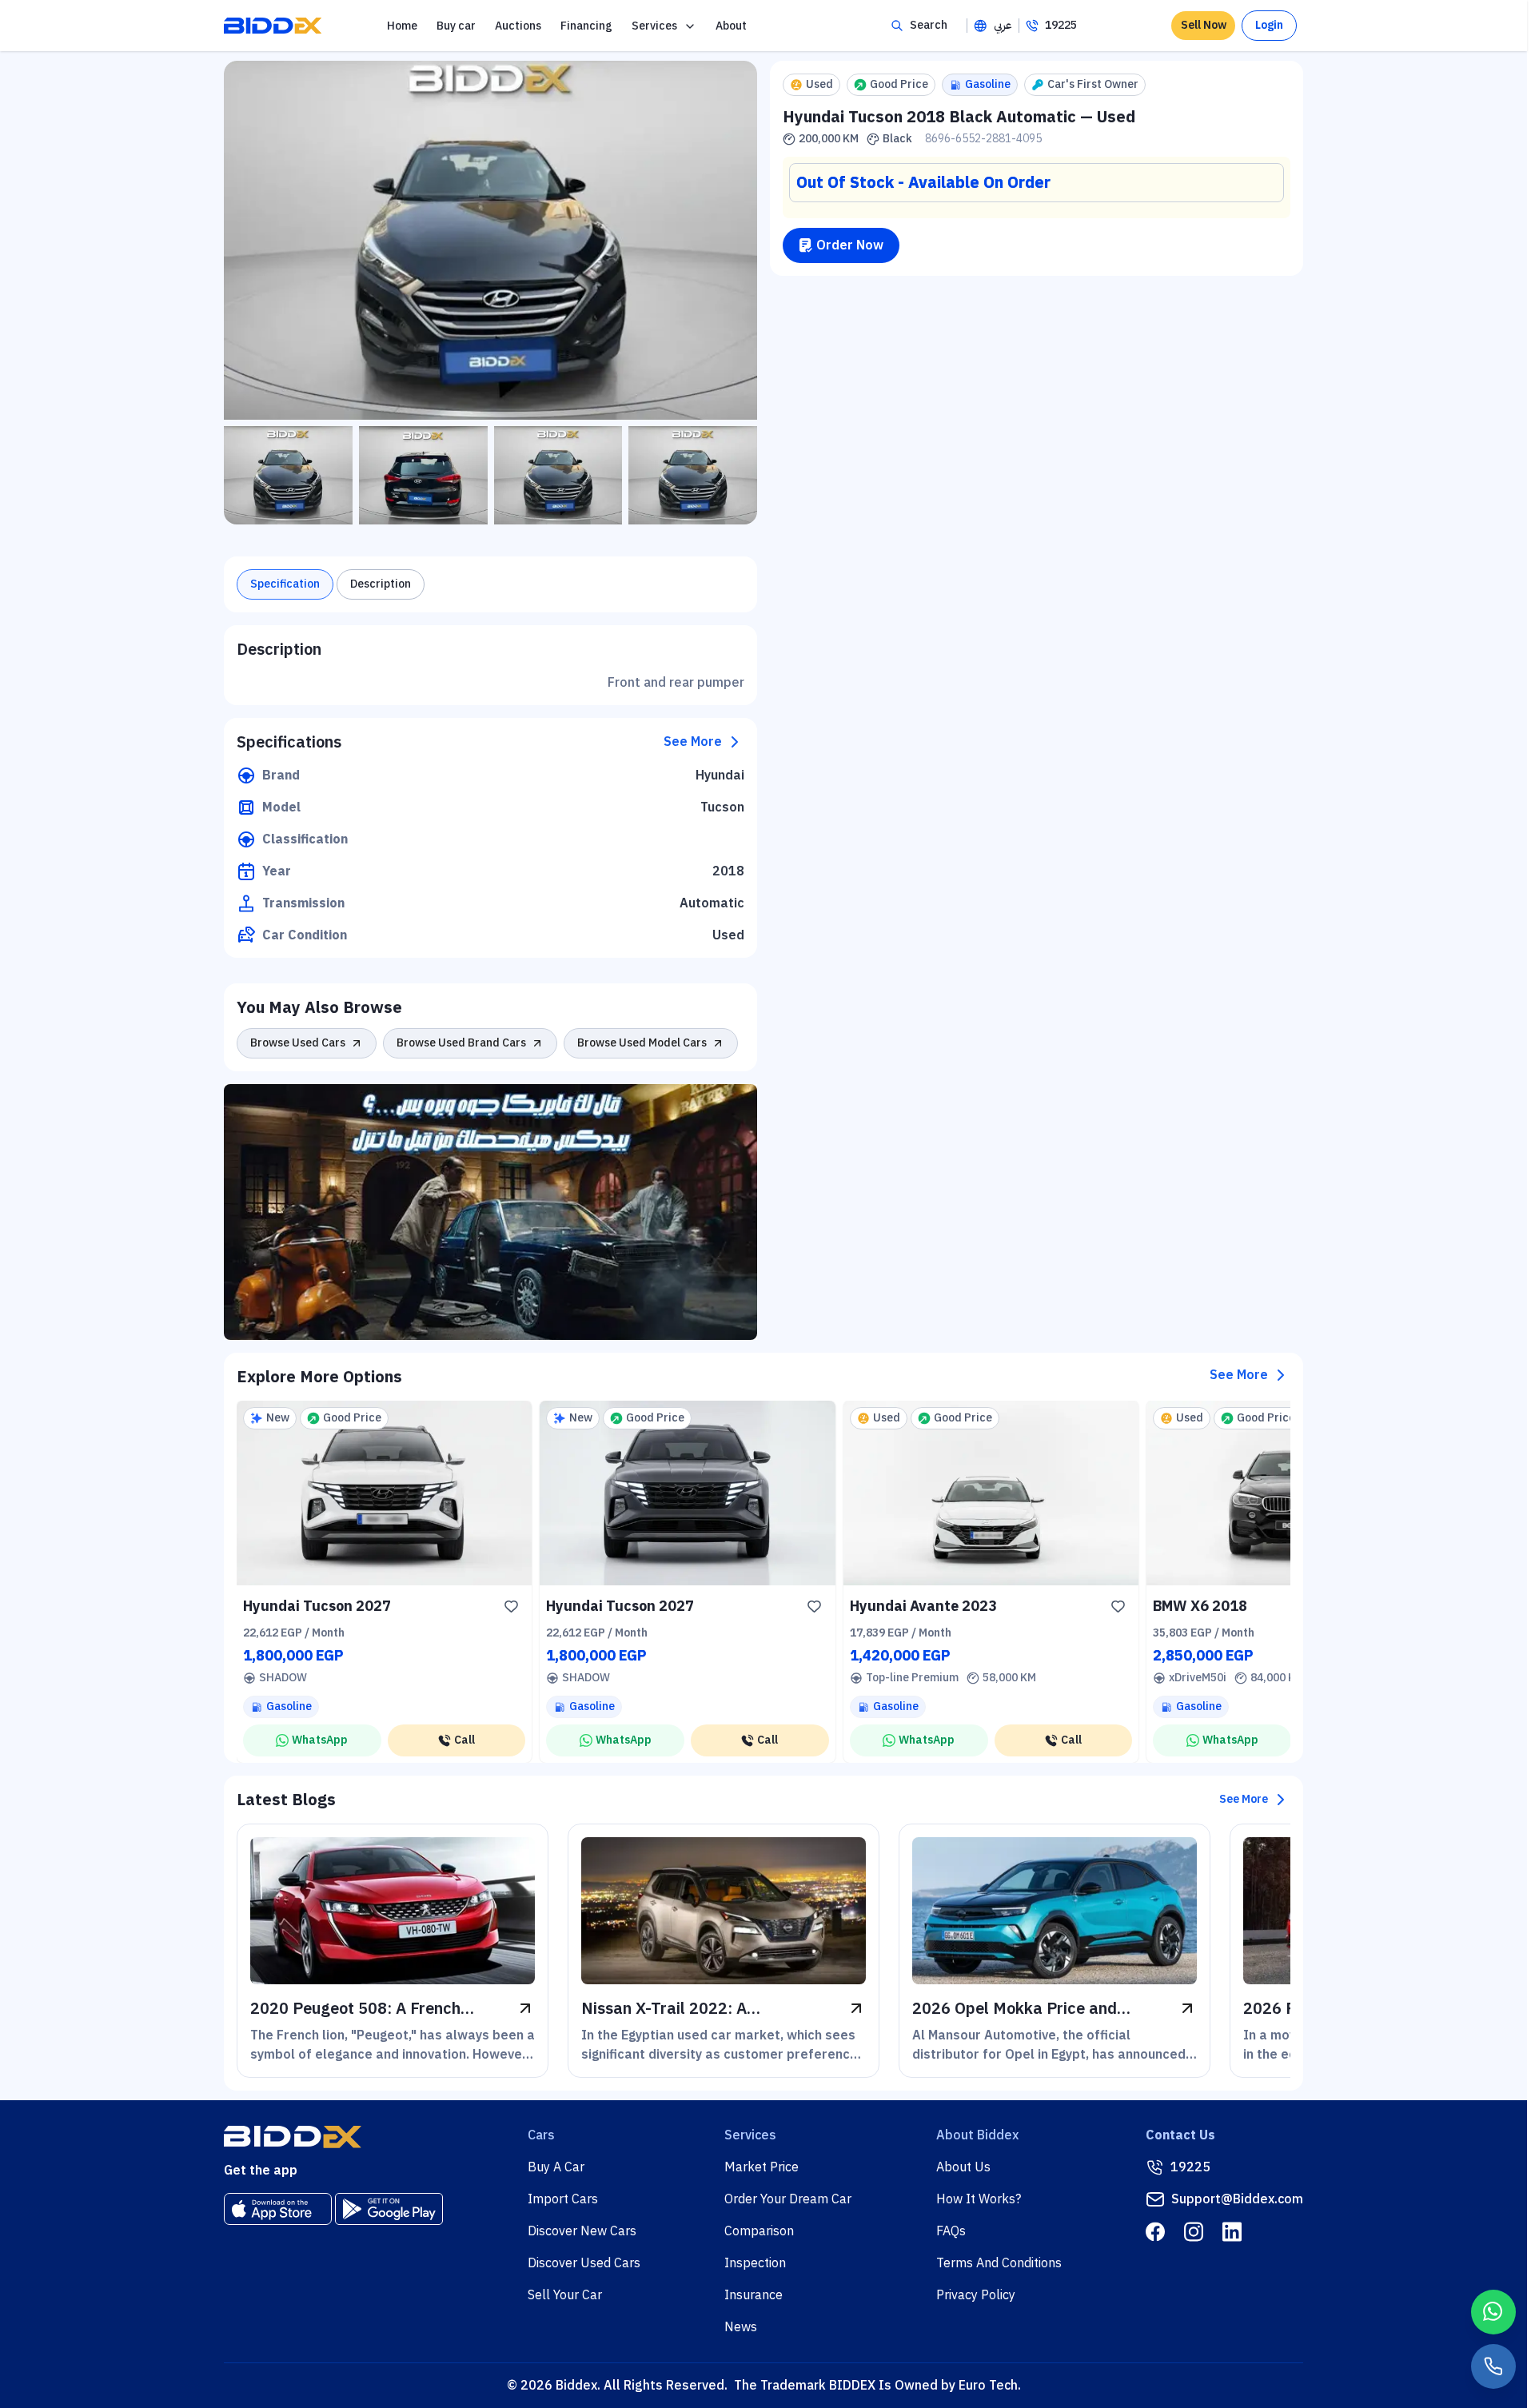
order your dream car (788, 2199)
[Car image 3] (558, 475)
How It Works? (979, 2199)
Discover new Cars (582, 2231)
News (741, 2327)
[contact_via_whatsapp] (1493, 2312)
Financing (586, 26)
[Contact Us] (1493, 2366)
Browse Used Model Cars (642, 1043)
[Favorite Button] (511, 1606)
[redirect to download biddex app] (278, 2209)
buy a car (556, 2167)
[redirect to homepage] (273, 26)
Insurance (754, 2295)
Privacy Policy (976, 2295)
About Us (963, 2167)
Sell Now (1204, 25)
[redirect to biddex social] (1155, 2232)
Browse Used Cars (298, 1043)
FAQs (951, 2231)
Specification (285, 584)
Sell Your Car (565, 2295)
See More (693, 742)
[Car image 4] (693, 475)
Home (402, 26)
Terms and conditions (999, 2263)
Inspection (755, 2263)
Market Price (762, 2167)
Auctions (518, 26)
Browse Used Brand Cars (461, 1043)
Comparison (759, 2231)
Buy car (456, 26)
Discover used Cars (584, 2263)
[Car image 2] (423, 475)
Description (381, 584)
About (731, 26)
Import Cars (563, 2199)
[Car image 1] (288, 475)
